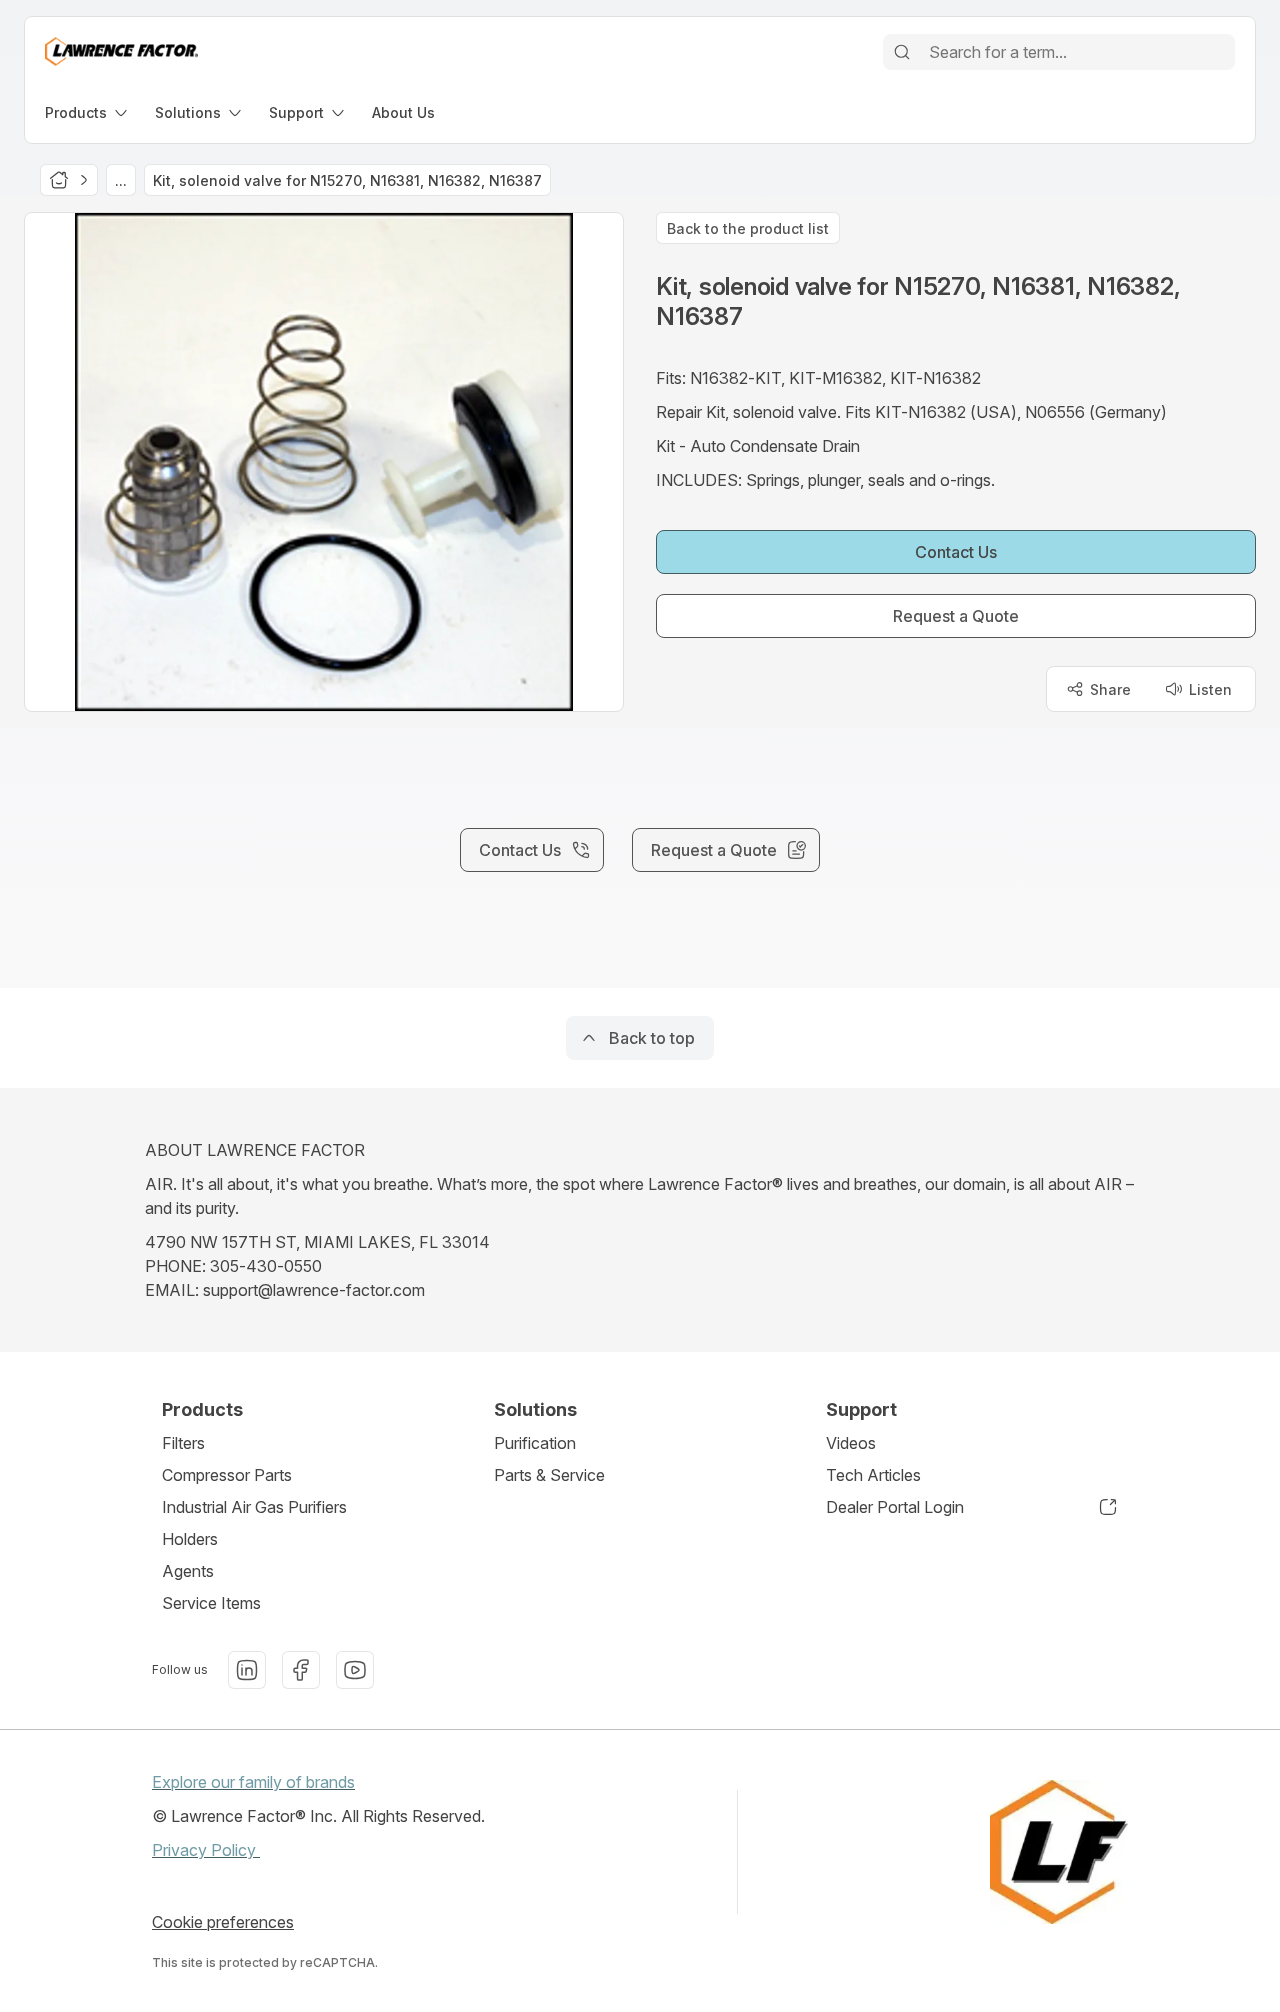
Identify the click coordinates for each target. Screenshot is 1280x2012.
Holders (190, 1539)
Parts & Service (549, 1475)
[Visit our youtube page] (355, 1670)
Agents (188, 1571)
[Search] (902, 52)
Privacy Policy (206, 1850)
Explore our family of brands (253, 1782)
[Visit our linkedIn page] (247, 1670)
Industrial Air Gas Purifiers (254, 1507)
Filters (183, 1443)
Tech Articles (873, 1475)
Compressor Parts (227, 1475)
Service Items (211, 1603)
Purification (535, 1443)
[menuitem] (88, 112)
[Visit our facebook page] (301, 1670)
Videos (851, 1443)
